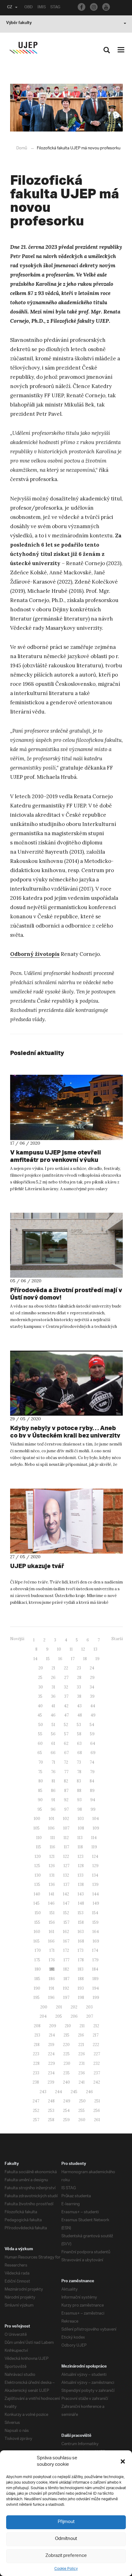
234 (51, 2073)
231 (82, 2063)
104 (96, 1819)
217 (96, 2035)
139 (95, 1884)
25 (40, 1678)
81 (53, 1781)
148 (81, 1903)
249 (67, 2101)
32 (66, 1687)
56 (53, 1734)
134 (95, 1875)
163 (81, 1932)
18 (85, 1659)
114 (94, 1838)
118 (80, 1847)
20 (41, 1668)
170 (38, 1950)
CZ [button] (10, 8)
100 (37, 1819)
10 (59, 1649)
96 (53, 1809)
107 (66, 1828)
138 (81, 1884)
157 (66, 1922)
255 (82, 2111)
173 (81, 1950)
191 (52, 1988)
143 (81, 1894)
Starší (117, 1639)
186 (52, 1979)
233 (36, 2073)
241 (82, 2082)
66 (53, 1753)
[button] (123, 2461)
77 (66, 1772)
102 (66, 1819)
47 (66, 1715)
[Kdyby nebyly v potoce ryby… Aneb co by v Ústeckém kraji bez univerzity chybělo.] (66, 1383)
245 (74, 2092)
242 (97, 2082)
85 (40, 1791)
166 (51, 1941)
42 (66, 1706)
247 (36, 2101)
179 (95, 1960)
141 (52, 1894)
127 (66, 1866)
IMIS (42, 8)
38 (79, 1696)
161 (52, 1932)
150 (38, 1913)
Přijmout (66, 2522)
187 (66, 1979)
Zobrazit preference (66, 2556)
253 (51, 2111)
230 (67, 2063)
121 (52, 1856)
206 (74, 2016)
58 (79, 1734)
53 (79, 1725)
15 (48, 1659)
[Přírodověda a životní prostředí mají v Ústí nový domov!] (66, 1245)
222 (96, 2045)
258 (51, 2120)
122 (66, 1856)
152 (66, 1913)
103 (81, 1819)
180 (38, 1969)
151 (52, 1913)
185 (37, 1979)
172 (66, 1950)
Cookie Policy (66, 2569)
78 (79, 1772)
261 (97, 2120)
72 (66, 1762)
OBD (29, 8)
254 (66, 2111)
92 (66, 1800)
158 (81, 1922)
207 (90, 2016)
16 (60, 1659)
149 (96, 1903)
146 (51, 1903)
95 (40, 1809)
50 (41, 1725)
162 (66, 1932)
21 (53, 1668)
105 (37, 1828)
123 (81, 1856)
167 (66, 1941)
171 (52, 1950)
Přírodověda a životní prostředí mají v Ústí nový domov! (66, 1294)
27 (66, 1678)
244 (58, 2092)
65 (40, 1753)
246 (89, 2092)
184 (95, 1969)
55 (40, 1734)
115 (39, 1847)
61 (53, 1743)
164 (96, 1932)
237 (97, 2073)
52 (66, 1725)
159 (95, 1922)
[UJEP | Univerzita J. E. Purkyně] (23, 48)
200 (44, 2007)
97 (66, 1809)
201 (59, 2007)
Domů (22, 148)
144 (96, 1894)
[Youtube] (106, 7)
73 (79, 1762)
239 (51, 2082)
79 (92, 1772)
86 (53, 1791)
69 (93, 1753)
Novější (17, 1639)
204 (43, 2016)
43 (79, 1706)
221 (81, 2045)
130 (38, 1875)
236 (82, 2073)
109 (96, 1828)
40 (40, 1706)
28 (79, 1678)
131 (52, 1875)
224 (51, 2054)
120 (38, 1856)
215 (66, 2035)
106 (51, 1828)
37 (66, 1696)
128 (81, 1866)
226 (82, 2054)
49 (93, 1715)
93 (79, 1800)
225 (66, 2054)
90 (40, 1800)
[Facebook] (82, 7)
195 (37, 1998)
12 (83, 1649)
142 (66, 1894)
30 (41, 1687)
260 (82, 2120)
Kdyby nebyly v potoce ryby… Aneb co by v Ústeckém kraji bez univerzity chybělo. (65, 1435)
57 (66, 1734)
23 (79, 1668)
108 (81, 1828)
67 (66, 1753)
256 (97, 2111)
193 (81, 1988)
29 (92, 1678)
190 (37, 1988)
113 (80, 1838)
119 (94, 1847)
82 (66, 1781)
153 (81, 1913)
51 (53, 1725)
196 (51, 1998)
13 (95, 1649)
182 (66, 1969)
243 (43, 2092)
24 (92, 1668)
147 (66, 1903)
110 (39, 1838)
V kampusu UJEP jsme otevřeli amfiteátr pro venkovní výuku (56, 1156)
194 (96, 1988)
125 (37, 1866)
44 (93, 1706)
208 (37, 2026)
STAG (55, 8)
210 (68, 2026)
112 (66, 1838)
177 (66, 1960)
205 (59, 2016)
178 (81, 1960)
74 (92, 1762)
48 (80, 1715)
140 (37, 1894)
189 (95, 1979)
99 (93, 1809)
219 (51, 2045)
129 (95, 1866)
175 (37, 1960)
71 (53, 1762)
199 (96, 1998)
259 (66, 2120)
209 (53, 2026)
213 (37, 2035)
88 (79, 1791)
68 (80, 1753)
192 (66, 1988)
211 (82, 2026)
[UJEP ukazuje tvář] (66, 1521)
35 (40, 1696)
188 (81, 1979)
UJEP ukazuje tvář (37, 1566)
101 (52, 1819)
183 (81, 1969)
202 (74, 2007)
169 (96, 1941)
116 (52, 1847)
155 (37, 1922)
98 (80, 1809)
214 (52, 2035)
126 (52, 1866)
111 (53, 1838)
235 (66, 2073)
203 (89, 2007)
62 (66, 1743)
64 (93, 1743)
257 (36, 2120)
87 (66, 1791)
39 (92, 1696)
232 (97, 2063)
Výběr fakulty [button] (19, 23)
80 (41, 1781)
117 (66, 1847)
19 (97, 1659)
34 (92, 1687)
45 (40, 1715)
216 (81, 2035)
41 (53, 1706)
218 (37, 2045)
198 (81, 1998)
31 (53, 1687)
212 (96, 2026)
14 (35, 1659)
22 (66, 1668)
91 (53, 1800)
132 (66, 1875)
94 (93, 1800)
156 (52, 1922)
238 (36, 2082)
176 (52, 1960)
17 (73, 1659)
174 (95, 1950)
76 (53, 1772)
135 (37, 1884)
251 (97, 2101)
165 (37, 1941)
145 (37, 1903)
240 (66, 2082)
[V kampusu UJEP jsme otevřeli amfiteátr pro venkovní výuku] (66, 1107)
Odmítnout (66, 2539)
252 (36, 2111)
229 (52, 2063)
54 (92, 1725)
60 (40, 1743)
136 (52, 1884)
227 (97, 2054)
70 (41, 1762)
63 (79, 1743)
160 (37, 1932)
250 (82, 2101)
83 (79, 1781)
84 (92, 1781)
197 (66, 1998)
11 (71, 1649)
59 (92, 1734)
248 (51, 2101)
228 (36, 2063)
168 (81, 1941)
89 (92, 1791)
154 (95, 1913)
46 (53, 1715)
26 (53, 1678)
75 (40, 1772)
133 (81, 1875)
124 (95, 1856)
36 (53, 1696)
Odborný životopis (35, 954)
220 (66, 2045)
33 (79, 1687)
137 (66, 1884)
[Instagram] (94, 7)
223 (36, 2054)
